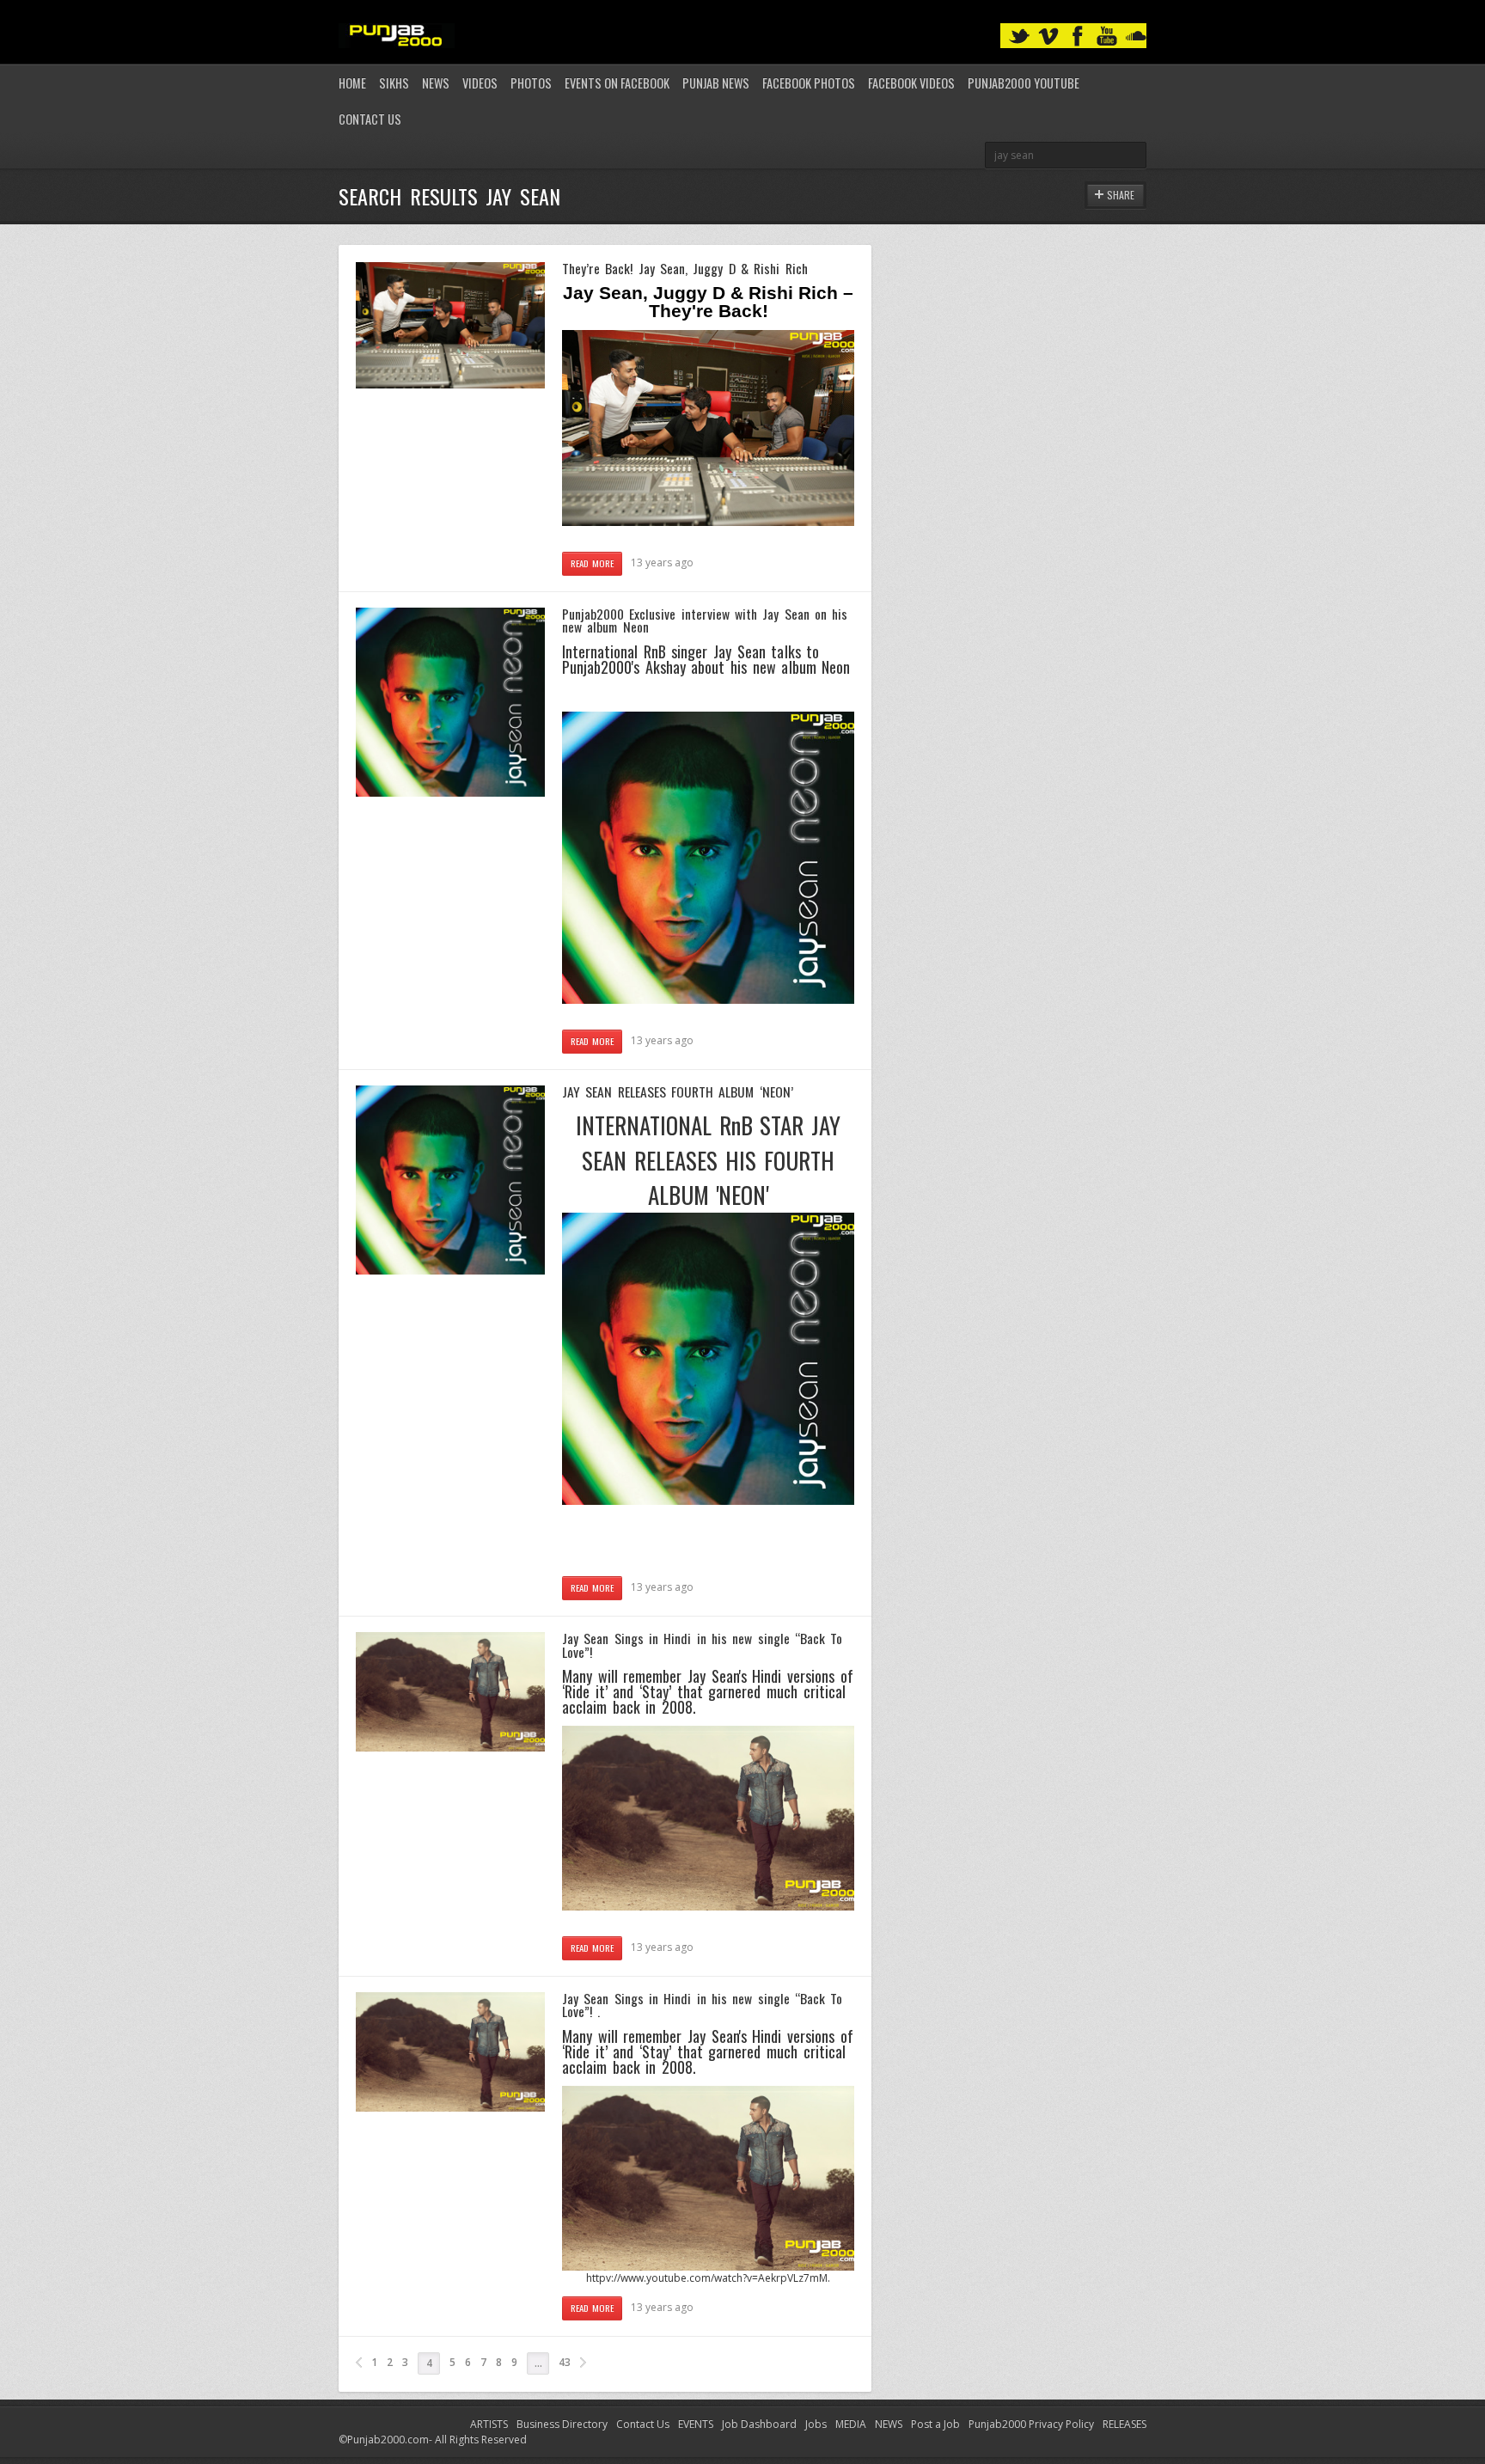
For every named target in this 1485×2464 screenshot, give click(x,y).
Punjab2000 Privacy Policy (1031, 2424)
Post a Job (935, 2424)
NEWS (889, 2424)
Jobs (816, 2424)
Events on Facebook (617, 83)
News (436, 83)
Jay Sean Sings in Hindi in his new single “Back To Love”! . (702, 2005)
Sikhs (394, 83)
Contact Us (370, 119)
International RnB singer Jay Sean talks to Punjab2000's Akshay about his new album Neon (706, 659)
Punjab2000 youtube (1024, 83)
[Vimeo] (1048, 37)
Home (352, 83)
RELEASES (1124, 2424)
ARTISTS (489, 2424)
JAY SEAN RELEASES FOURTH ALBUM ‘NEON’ (678, 1091)
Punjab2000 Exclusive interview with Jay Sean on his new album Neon (705, 621)
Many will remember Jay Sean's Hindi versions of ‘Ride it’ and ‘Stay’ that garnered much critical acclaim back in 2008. (708, 2051)
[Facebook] (1078, 37)
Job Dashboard (759, 2424)
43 (565, 2362)
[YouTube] (1107, 37)
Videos (480, 83)
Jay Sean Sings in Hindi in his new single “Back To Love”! (702, 1645)
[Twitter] (1019, 37)
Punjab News (716, 83)
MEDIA (851, 2424)
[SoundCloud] (1136, 37)
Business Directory (562, 2424)
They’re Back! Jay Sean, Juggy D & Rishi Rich (685, 268)
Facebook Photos (809, 83)
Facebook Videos (911, 83)
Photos (531, 83)
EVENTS (696, 2424)
